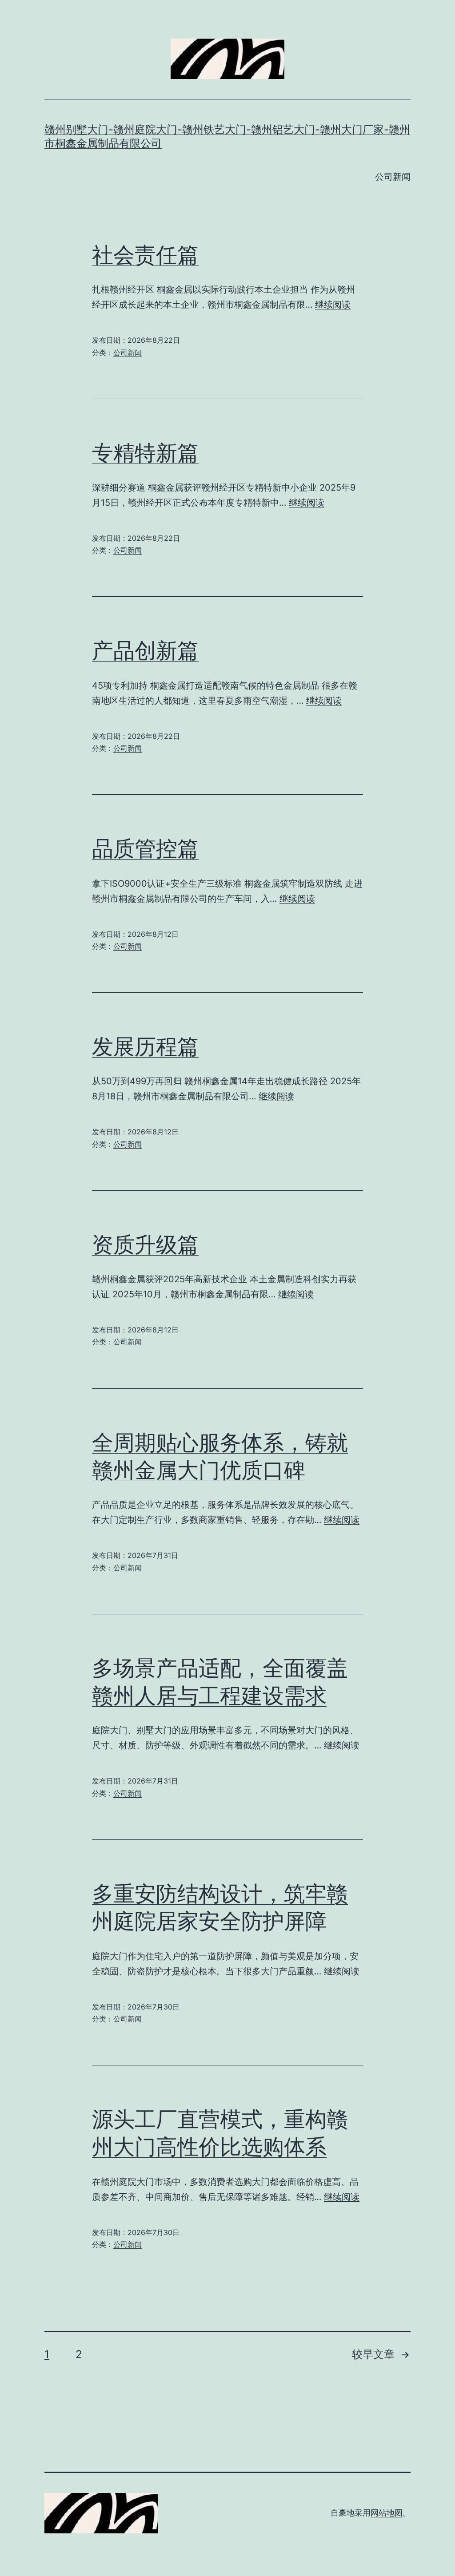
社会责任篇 (145, 255)
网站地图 (387, 2513)
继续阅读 (333, 305)
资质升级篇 (145, 1244)
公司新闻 (393, 177)
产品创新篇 (145, 650)
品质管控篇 (145, 848)
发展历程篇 (145, 1046)
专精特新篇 (145, 453)
